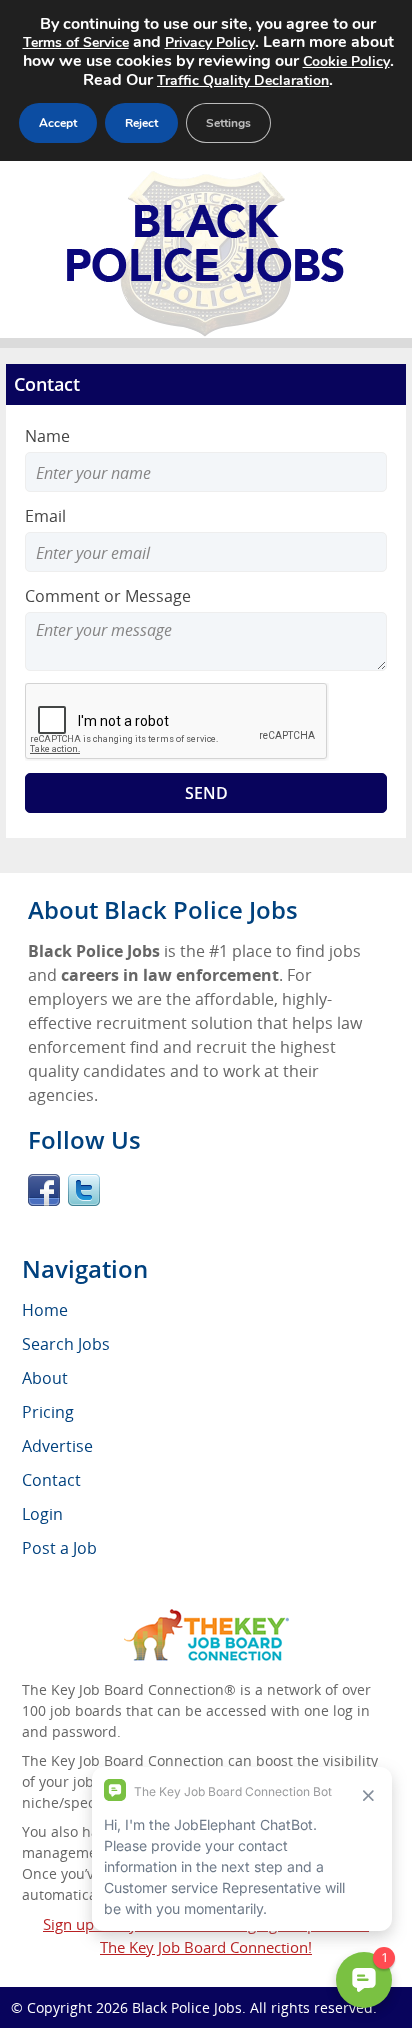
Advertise (57, 1446)
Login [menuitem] (42, 1514)
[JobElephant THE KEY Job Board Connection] (206, 1618)
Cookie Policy (346, 61)
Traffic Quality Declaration (243, 80)
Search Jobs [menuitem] (66, 1344)
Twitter (84, 1190)
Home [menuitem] (45, 1310)
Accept (58, 123)
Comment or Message (108, 596)
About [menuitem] (45, 1378)
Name (47, 436)
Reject (141, 123)
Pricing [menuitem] (48, 1412)
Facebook (44, 1190)
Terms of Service (76, 42)
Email (45, 516)
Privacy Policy (210, 42)
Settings (228, 123)
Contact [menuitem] (51, 1480)
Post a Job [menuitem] (59, 1548)
